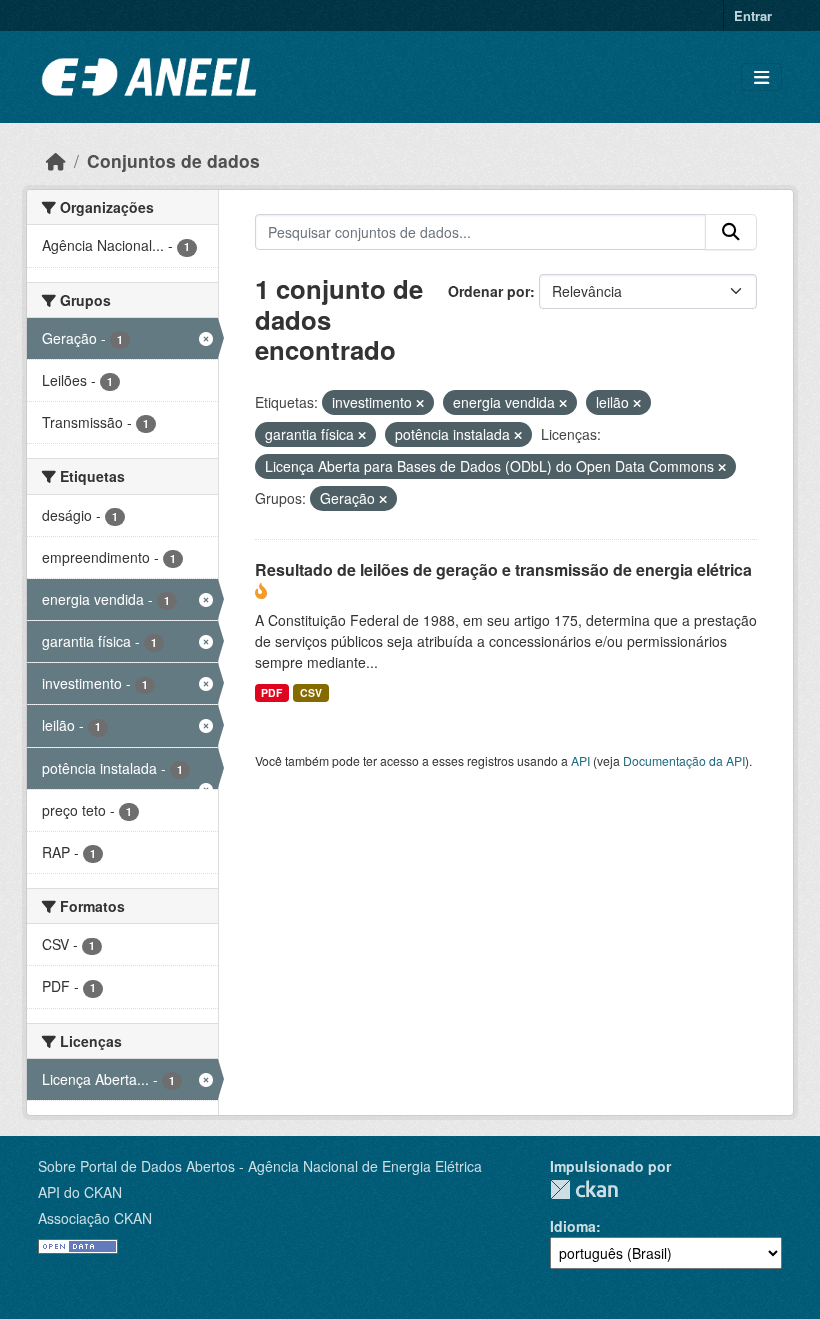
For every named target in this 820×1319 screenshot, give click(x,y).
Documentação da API (684, 760)
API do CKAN (80, 1192)
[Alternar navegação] (761, 77)
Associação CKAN (95, 1218)
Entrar (753, 15)
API (580, 760)
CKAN (584, 1189)
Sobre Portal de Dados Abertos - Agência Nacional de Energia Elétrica (260, 1166)
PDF (271, 692)
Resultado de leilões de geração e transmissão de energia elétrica (503, 569)
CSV (311, 692)
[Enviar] (731, 232)
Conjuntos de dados (173, 160)
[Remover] (420, 403)
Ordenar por (489, 291)
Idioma (573, 1226)
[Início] (56, 160)
